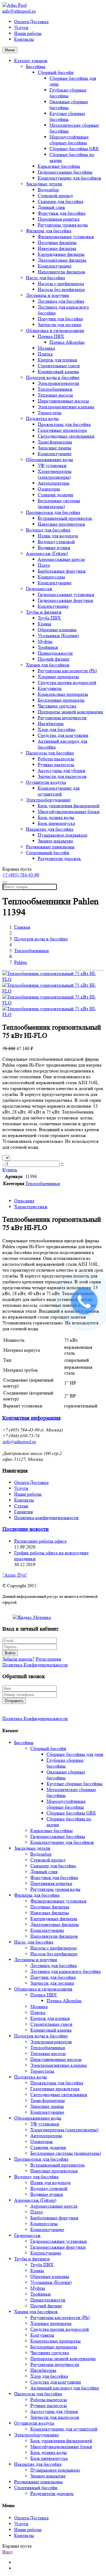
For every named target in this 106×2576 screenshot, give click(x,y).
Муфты (45, 641)
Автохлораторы (54, 483)
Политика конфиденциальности (46, 1518)
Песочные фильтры (57, 242)
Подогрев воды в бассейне (53, 377)
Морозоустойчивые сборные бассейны (69, 140)
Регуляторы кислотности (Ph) (67, 671)
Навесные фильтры (57, 248)
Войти (10, 1653)
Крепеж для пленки (57, 360)
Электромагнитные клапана (66, 407)
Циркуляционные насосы (63, 401)
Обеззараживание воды (49, 459)
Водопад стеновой (56, 542)
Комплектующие (55, 266)
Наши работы (28, 33)
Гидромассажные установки (66, 594)
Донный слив (51, 207)
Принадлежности (55, 653)
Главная (22, 927)
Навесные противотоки (61, 524)
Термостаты (50, 413)
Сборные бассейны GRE (74, 149)
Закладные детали (44, 184)
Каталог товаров (31, 61)
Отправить (14, 1701)
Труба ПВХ (49, 618)
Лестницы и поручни (47, 295)
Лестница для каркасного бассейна (66, 1971)
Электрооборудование (48, 800)
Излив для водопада (58, 536)
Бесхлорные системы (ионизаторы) (59, 503)
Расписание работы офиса (40, 1541)
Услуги (21, 27)
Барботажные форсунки (62, 571)
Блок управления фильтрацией (69, 806)
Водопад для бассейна (48, 530)
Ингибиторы (51, 723)
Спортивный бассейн (48, 853)
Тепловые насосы (55, 395)
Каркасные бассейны (59, 166)
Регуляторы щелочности (62, 718)
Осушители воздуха (46, 782)
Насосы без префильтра (61, 289)
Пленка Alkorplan (67, 342)
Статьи (21, 1506)
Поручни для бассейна (60, 319)
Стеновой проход (55, 196)
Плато (44, 565)
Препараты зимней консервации (70, 712)
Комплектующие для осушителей (59, 791)
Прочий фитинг (54, 659)
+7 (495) (21, 875)
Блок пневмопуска (56, 823)
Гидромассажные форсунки (65, 600)
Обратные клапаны (57, 630)
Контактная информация (32, 1418)
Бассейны (36, 66)
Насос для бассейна (45, 278)
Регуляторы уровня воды (63, 225)
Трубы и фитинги (44, 612)
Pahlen (20, 962)
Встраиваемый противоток (65, 518)
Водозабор (48, 190)
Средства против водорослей (67, 682)
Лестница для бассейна (61, 301)
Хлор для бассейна (57, 729)
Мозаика (46, 348)
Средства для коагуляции (63, 735)
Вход (7, 2552)
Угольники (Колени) (58, 635)
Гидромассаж (39, 589)
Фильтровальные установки (66, 237)
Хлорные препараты (58, 677)
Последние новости (25, 1529)
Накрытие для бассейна (50, 829)
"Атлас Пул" (15, 1575)
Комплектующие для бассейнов (69, 178)
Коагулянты (50, 688)
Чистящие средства (57, 706)
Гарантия (23, 1512)
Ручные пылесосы (56, 765)
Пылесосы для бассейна (50, 753)
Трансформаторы (55, 442)
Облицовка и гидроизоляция (55, 330)
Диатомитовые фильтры (62, 260)
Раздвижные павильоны (50, 847)
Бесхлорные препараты (61, 700)
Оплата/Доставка (31, 22)
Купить (10, 1170)
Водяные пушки (54, 547)
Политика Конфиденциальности (35, 1665)
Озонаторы (49, 489)
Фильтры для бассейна (49, 231)
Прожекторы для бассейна (64, 424)
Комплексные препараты (63, 694)
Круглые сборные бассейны (67, 116)
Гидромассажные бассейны (65, 172)
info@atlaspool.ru (19, 11)
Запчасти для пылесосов (62, 776)
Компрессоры (51, 577)
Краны (44, 624)
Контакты (24, 39)
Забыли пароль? (18, 1659)
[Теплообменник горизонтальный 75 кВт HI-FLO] (53, 979)
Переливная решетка (59, 219)
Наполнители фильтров (61, 272)
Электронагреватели (58, 383)
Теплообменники (55, 389)
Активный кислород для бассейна (65, 2388)
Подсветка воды (42, 418)
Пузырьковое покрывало (63, 835)
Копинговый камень (58, 371)
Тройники (48, 647)
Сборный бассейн (56, 72)
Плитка (45, 354)
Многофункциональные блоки (69, 811)
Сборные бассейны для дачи (75, 1754)
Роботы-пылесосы (56, 759)
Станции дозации (56, 495)
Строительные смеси (59, 366)
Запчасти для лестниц (60, 325)
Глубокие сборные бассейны (68, 93)
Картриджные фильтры (61, 254)
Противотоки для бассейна (53, 512)
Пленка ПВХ (51, 336)
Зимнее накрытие (55, 841)
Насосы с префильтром (61, 284)
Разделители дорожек (59, 858)
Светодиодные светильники (66, 436)
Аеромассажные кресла (61, 559)
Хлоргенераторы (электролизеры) (55, 474)
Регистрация (48, 1659)
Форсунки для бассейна (62, 213)
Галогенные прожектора (62, 430)
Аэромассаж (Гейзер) (47, 553)
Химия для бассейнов (48, 665)
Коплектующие (53, 606)
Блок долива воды (56, 817)
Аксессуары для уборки (62, 770)
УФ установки (52, 465)
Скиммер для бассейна (61, 201)
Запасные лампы (54, 448)
